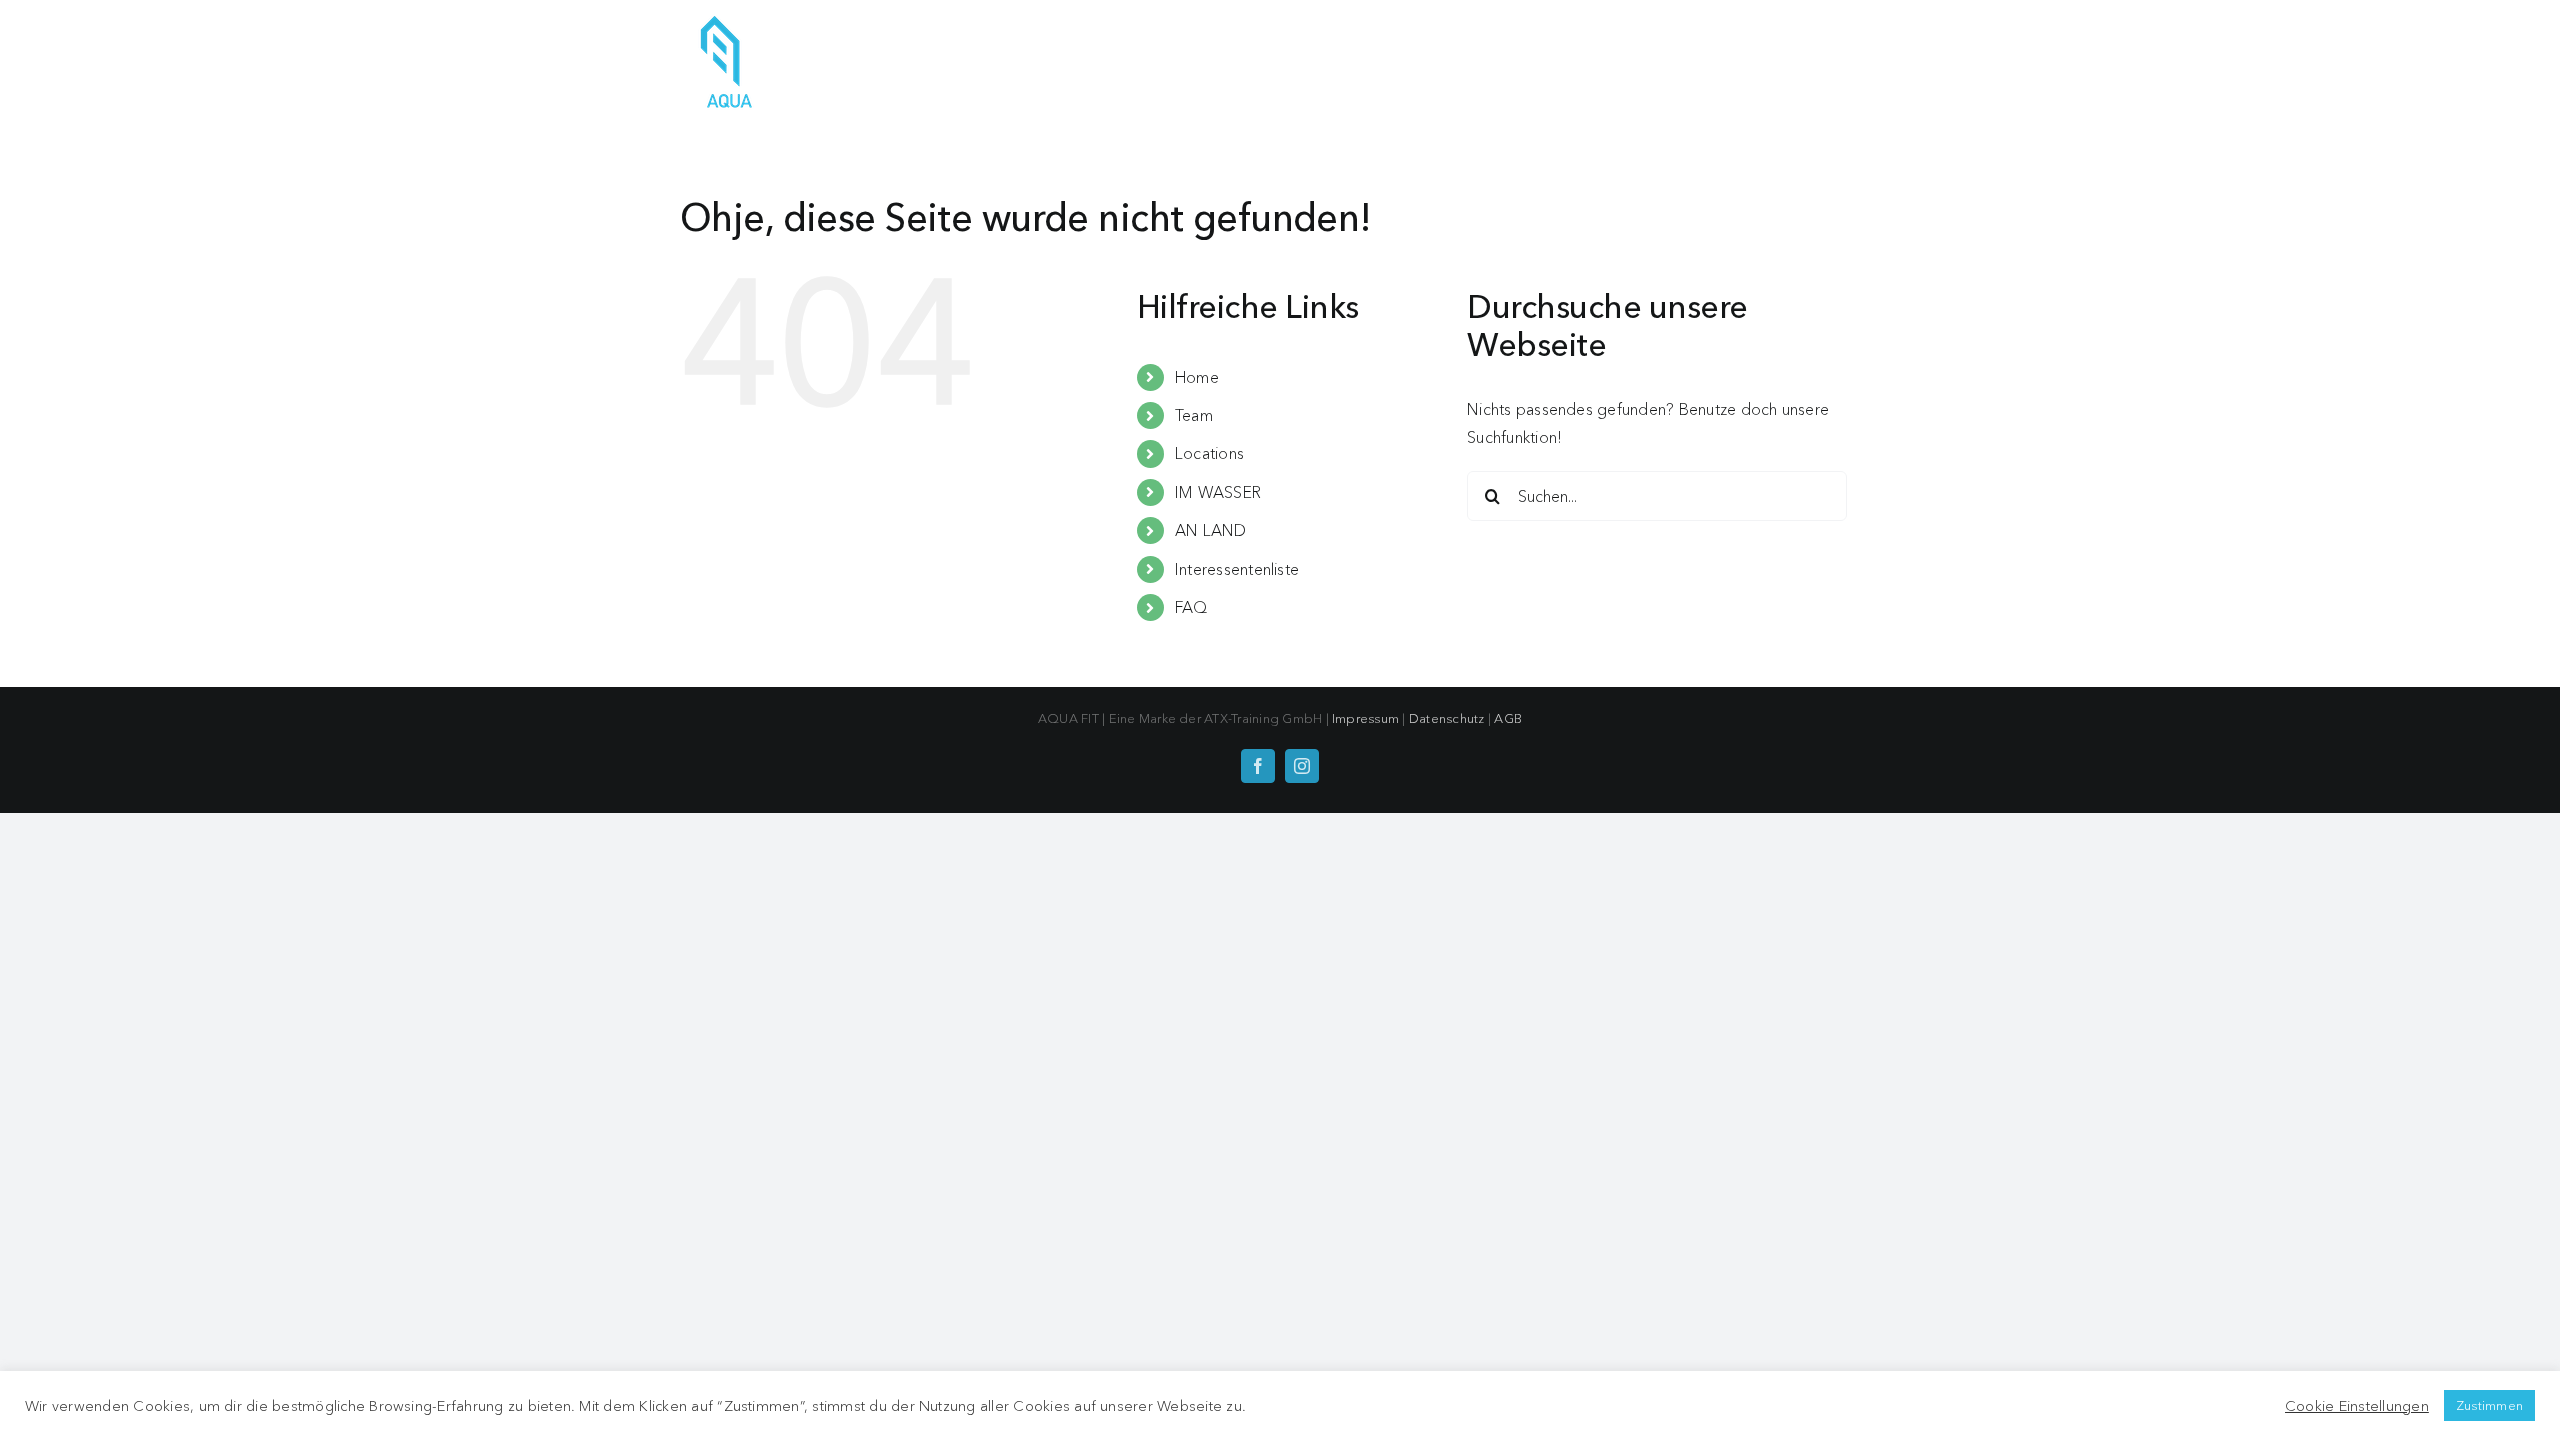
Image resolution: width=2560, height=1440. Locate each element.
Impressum (1365, 718)
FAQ (1191, 607)
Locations (1209, 453)
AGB (1508, 718)
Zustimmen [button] (2489, 1405)
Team (1194, 415)
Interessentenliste (1237, 569)
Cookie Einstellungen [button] (2357, 1406)
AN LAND (1211, 530)
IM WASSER (1218, 492)
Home (1197, 377)
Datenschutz (1447, 718)
